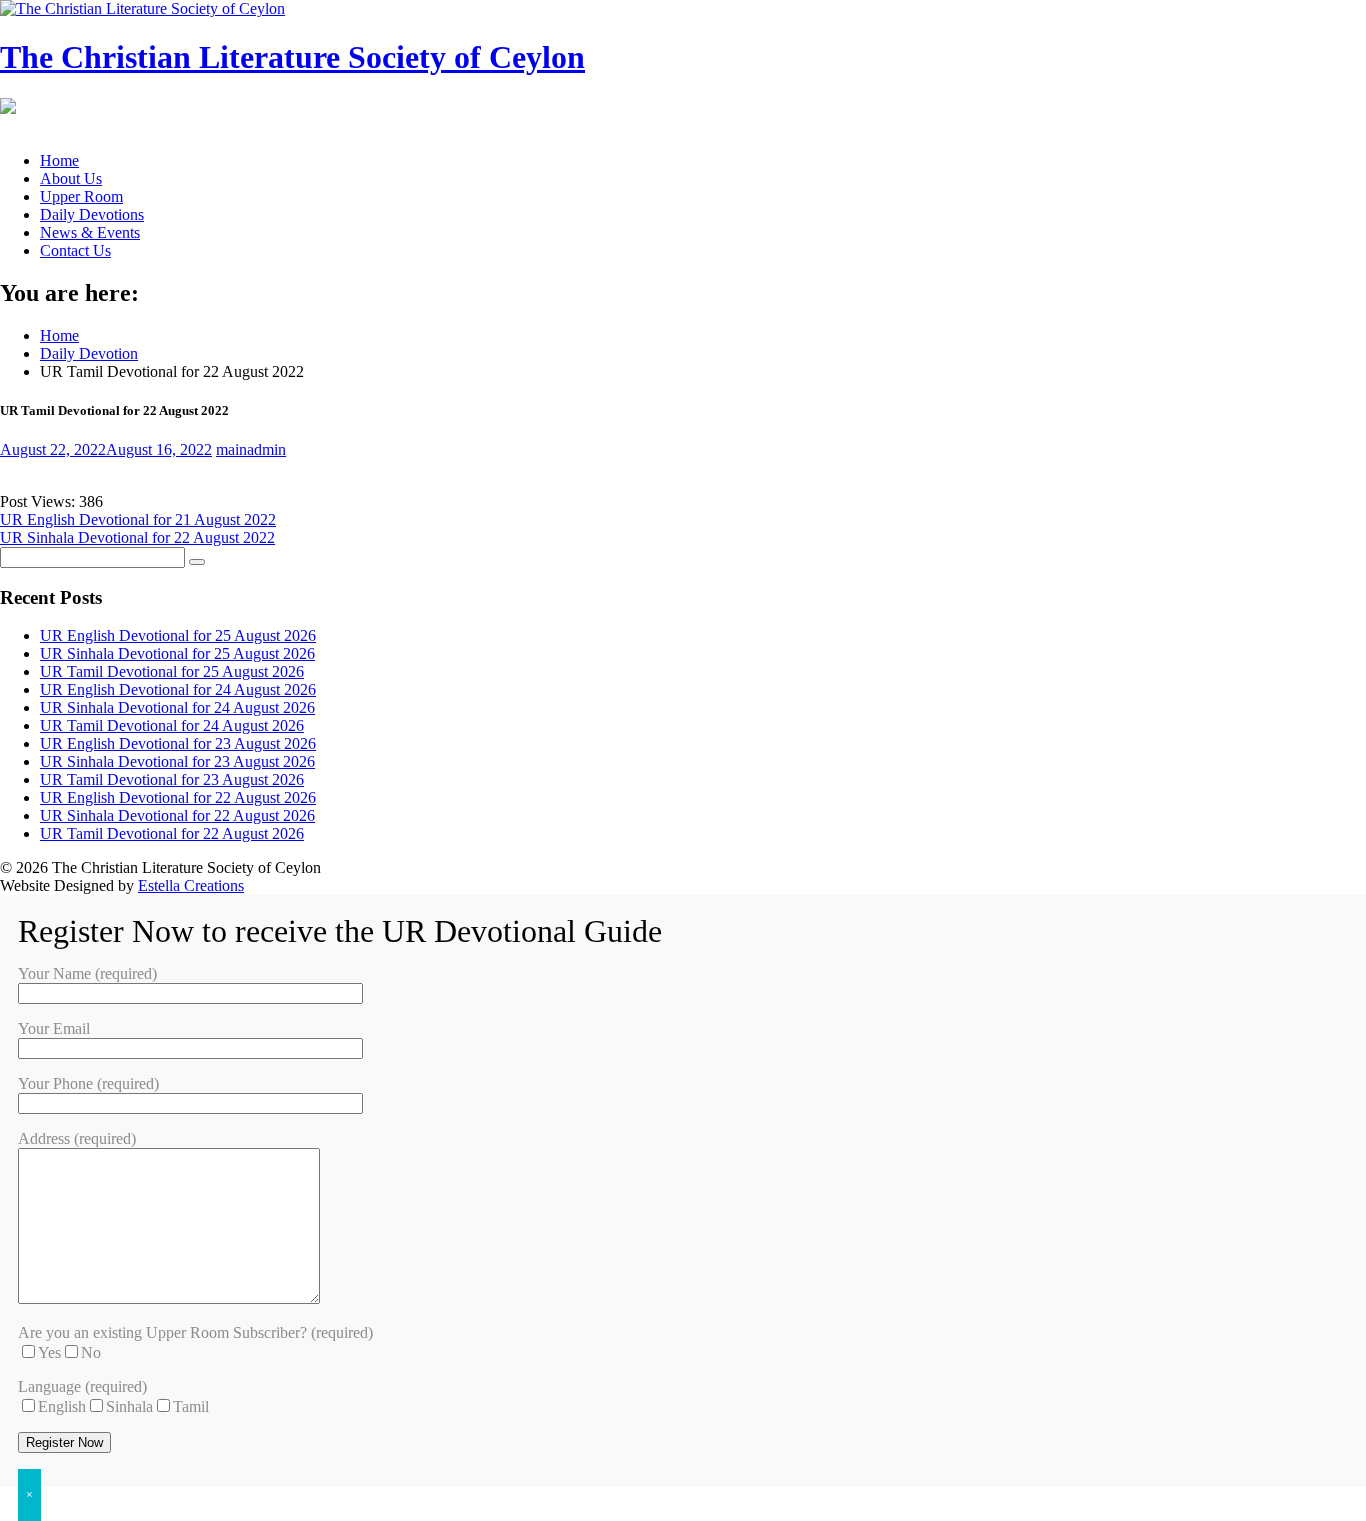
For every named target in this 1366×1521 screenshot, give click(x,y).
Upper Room (81, 196)
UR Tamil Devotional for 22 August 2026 (172, 833)
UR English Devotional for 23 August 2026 (178, 743)
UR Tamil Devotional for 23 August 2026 (172, 779)
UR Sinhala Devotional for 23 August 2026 (177, 761)
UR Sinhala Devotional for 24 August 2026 (177, 707)
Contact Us (75, 250)
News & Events (90, 232)
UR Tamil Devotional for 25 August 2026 (172, 671)
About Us (71, 178)
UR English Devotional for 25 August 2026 (178, 635)
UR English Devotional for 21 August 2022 (138, 519)
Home (59, 160)
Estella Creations (191, 885)
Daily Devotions (92, 214)
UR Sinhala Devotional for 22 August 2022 (137, 537)
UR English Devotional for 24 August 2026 (178, 689)
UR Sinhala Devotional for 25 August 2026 (177, 653)
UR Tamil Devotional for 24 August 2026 (172, 725)
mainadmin (251, 449)
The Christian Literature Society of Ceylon (292, 57)
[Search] (197, 562)
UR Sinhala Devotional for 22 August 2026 (177, 815)
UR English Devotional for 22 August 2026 (178, 797)
